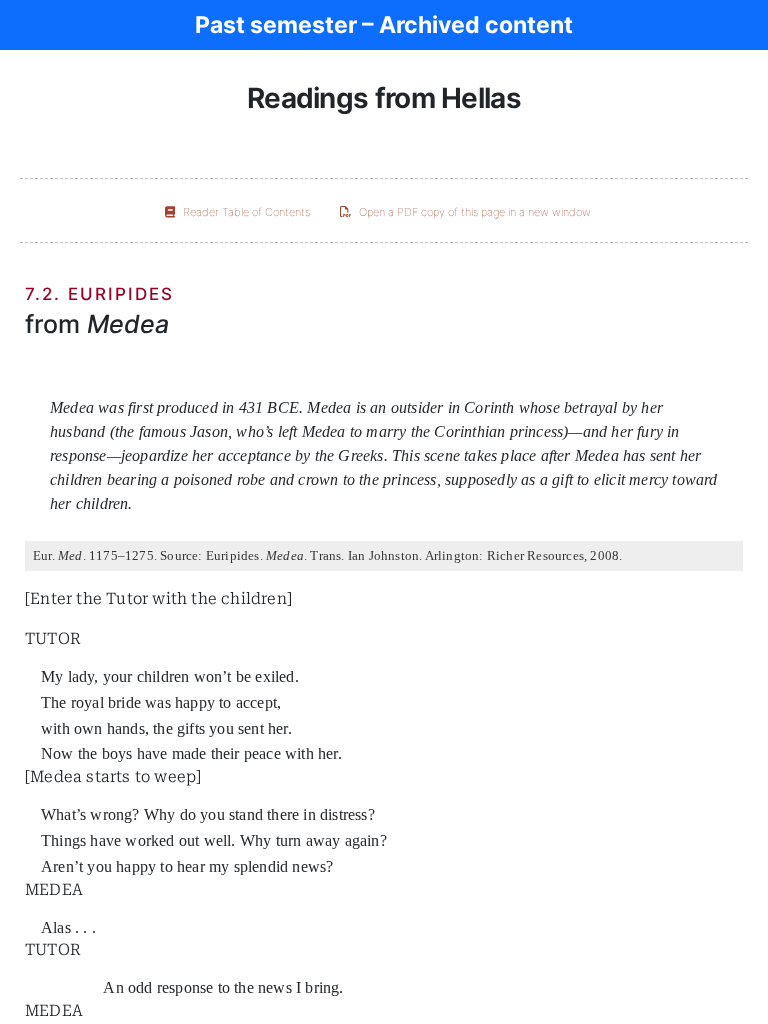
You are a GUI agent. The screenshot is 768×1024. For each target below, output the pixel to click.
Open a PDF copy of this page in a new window (475, 212)
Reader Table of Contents (246, 212)
